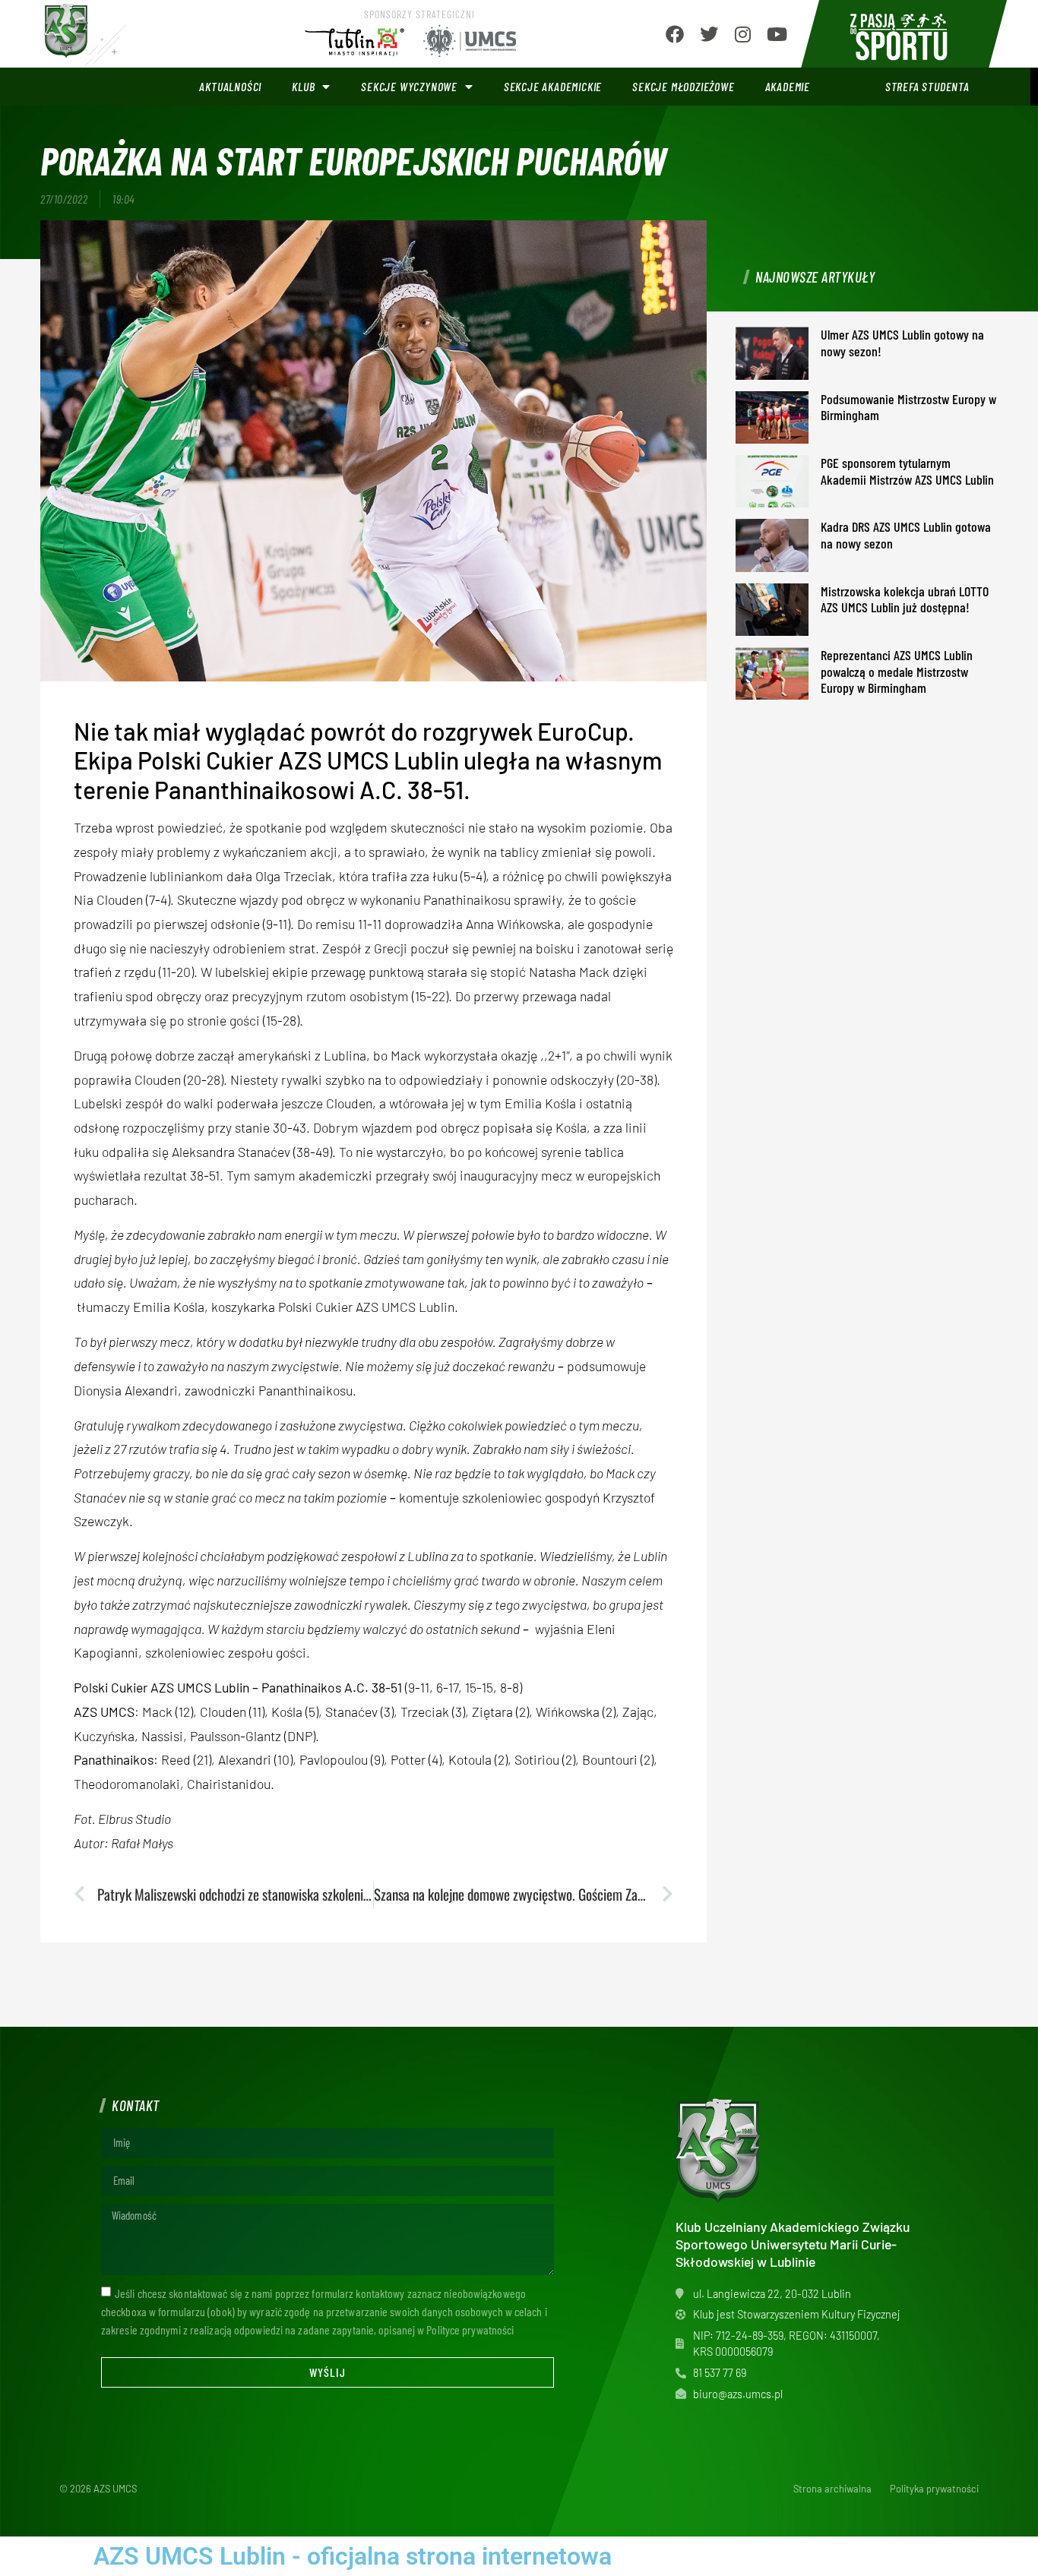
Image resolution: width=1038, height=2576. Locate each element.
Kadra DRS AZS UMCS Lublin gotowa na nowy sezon (906, 535)
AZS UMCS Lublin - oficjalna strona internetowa (353, 2556)
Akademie (788, 86)
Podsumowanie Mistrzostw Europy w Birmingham (908, 407)
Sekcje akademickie (553, 86)
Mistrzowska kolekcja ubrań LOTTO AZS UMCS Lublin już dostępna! (905, 599)
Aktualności (230, 86)
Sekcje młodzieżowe (683, 86)
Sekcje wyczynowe (409, 86)
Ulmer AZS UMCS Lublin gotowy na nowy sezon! (902, 343)
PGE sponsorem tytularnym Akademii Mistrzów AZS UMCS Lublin (907, 471)
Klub (303, 86)
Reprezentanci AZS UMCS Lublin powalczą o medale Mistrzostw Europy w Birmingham (897, 671)
